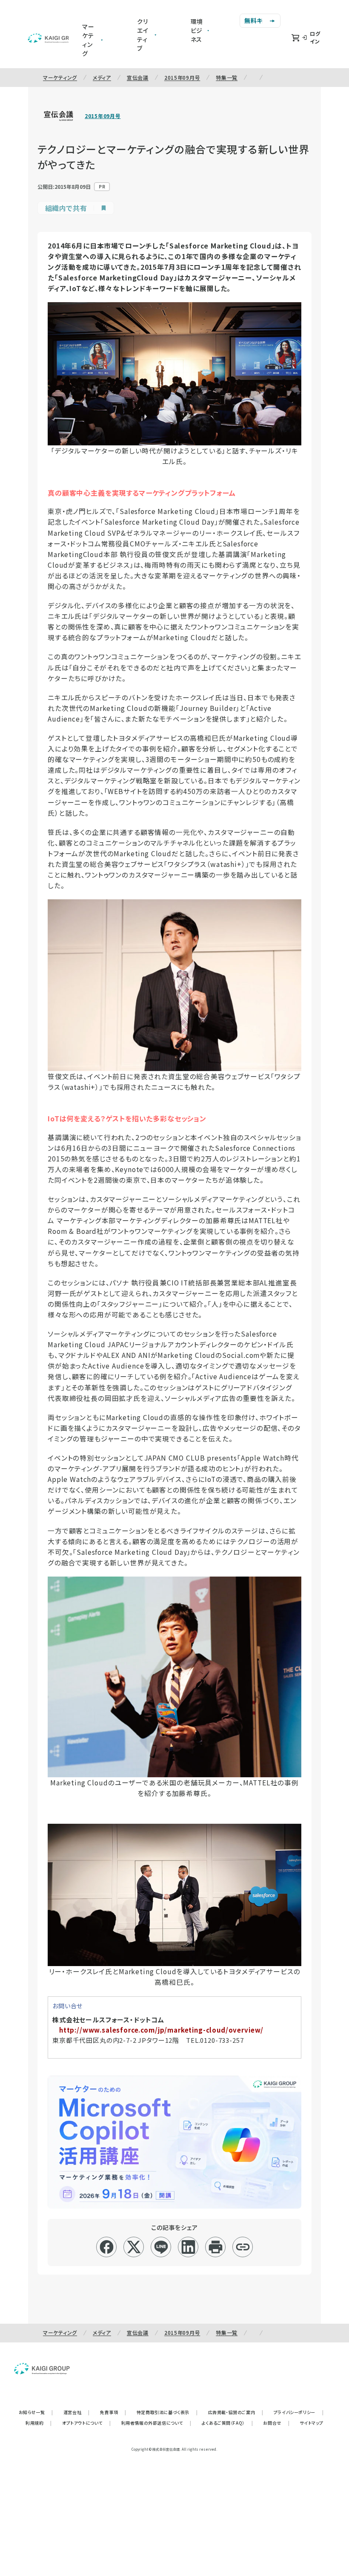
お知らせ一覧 (36, 2412)
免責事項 (113, 2412)
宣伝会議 (138, 77)
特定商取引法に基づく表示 (167, 2412)
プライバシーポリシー (299, 2412)
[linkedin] (188, 2247)
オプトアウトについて (87, 2423)
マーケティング (60, 77)
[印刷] (216, 2247)
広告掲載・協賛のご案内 (236, 2412)
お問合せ (276, 2423)
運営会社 (77, 2412)
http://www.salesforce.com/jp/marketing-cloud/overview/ (161, 2030)
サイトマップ (312, 2423)
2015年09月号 (182, 77)
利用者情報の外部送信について (156, 2423)
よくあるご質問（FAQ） (227, 2423)
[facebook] (107, 2247)
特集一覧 (227, 77)
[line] (161, 2247)
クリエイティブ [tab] (143, 35)
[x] (134, 2247)
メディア (102, 77)
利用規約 (39, 2423)
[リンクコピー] (243, 2247)
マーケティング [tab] (88, 40)
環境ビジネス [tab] (197, 30)
